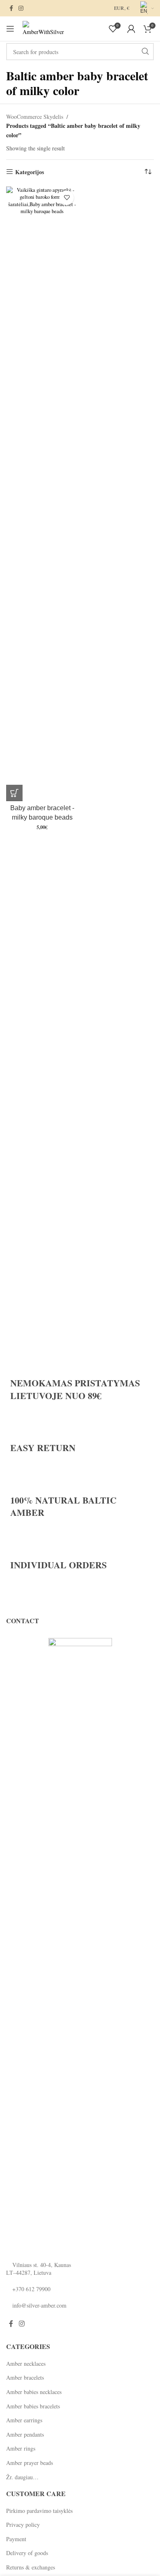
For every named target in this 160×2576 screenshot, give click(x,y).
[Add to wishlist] (67, 198)
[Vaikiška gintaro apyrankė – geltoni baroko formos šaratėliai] (42, 494)
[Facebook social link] (11, 8)
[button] (14, 793)
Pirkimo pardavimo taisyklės (39, 2511)
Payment (16, 2539)
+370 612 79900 (31, 2289)
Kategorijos (30, 172)
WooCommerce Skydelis (35, 117)
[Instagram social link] (21, 8)
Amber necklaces (26, 2364)
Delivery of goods (27, 2553)
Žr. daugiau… (22, 2477)
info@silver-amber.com (39, 2305)
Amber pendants (25, 2434)
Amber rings (21, 2448)
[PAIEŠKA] (145, 52)
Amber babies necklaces (34, 2392)
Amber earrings (24, 2420)
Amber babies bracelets (33, 2406)
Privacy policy (23, 2525)
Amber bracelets (25, 2377)
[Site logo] (43, 28)
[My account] (131, 29)
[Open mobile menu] (10, 29)
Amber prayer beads (30, 2463)
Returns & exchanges (31, 2567)
